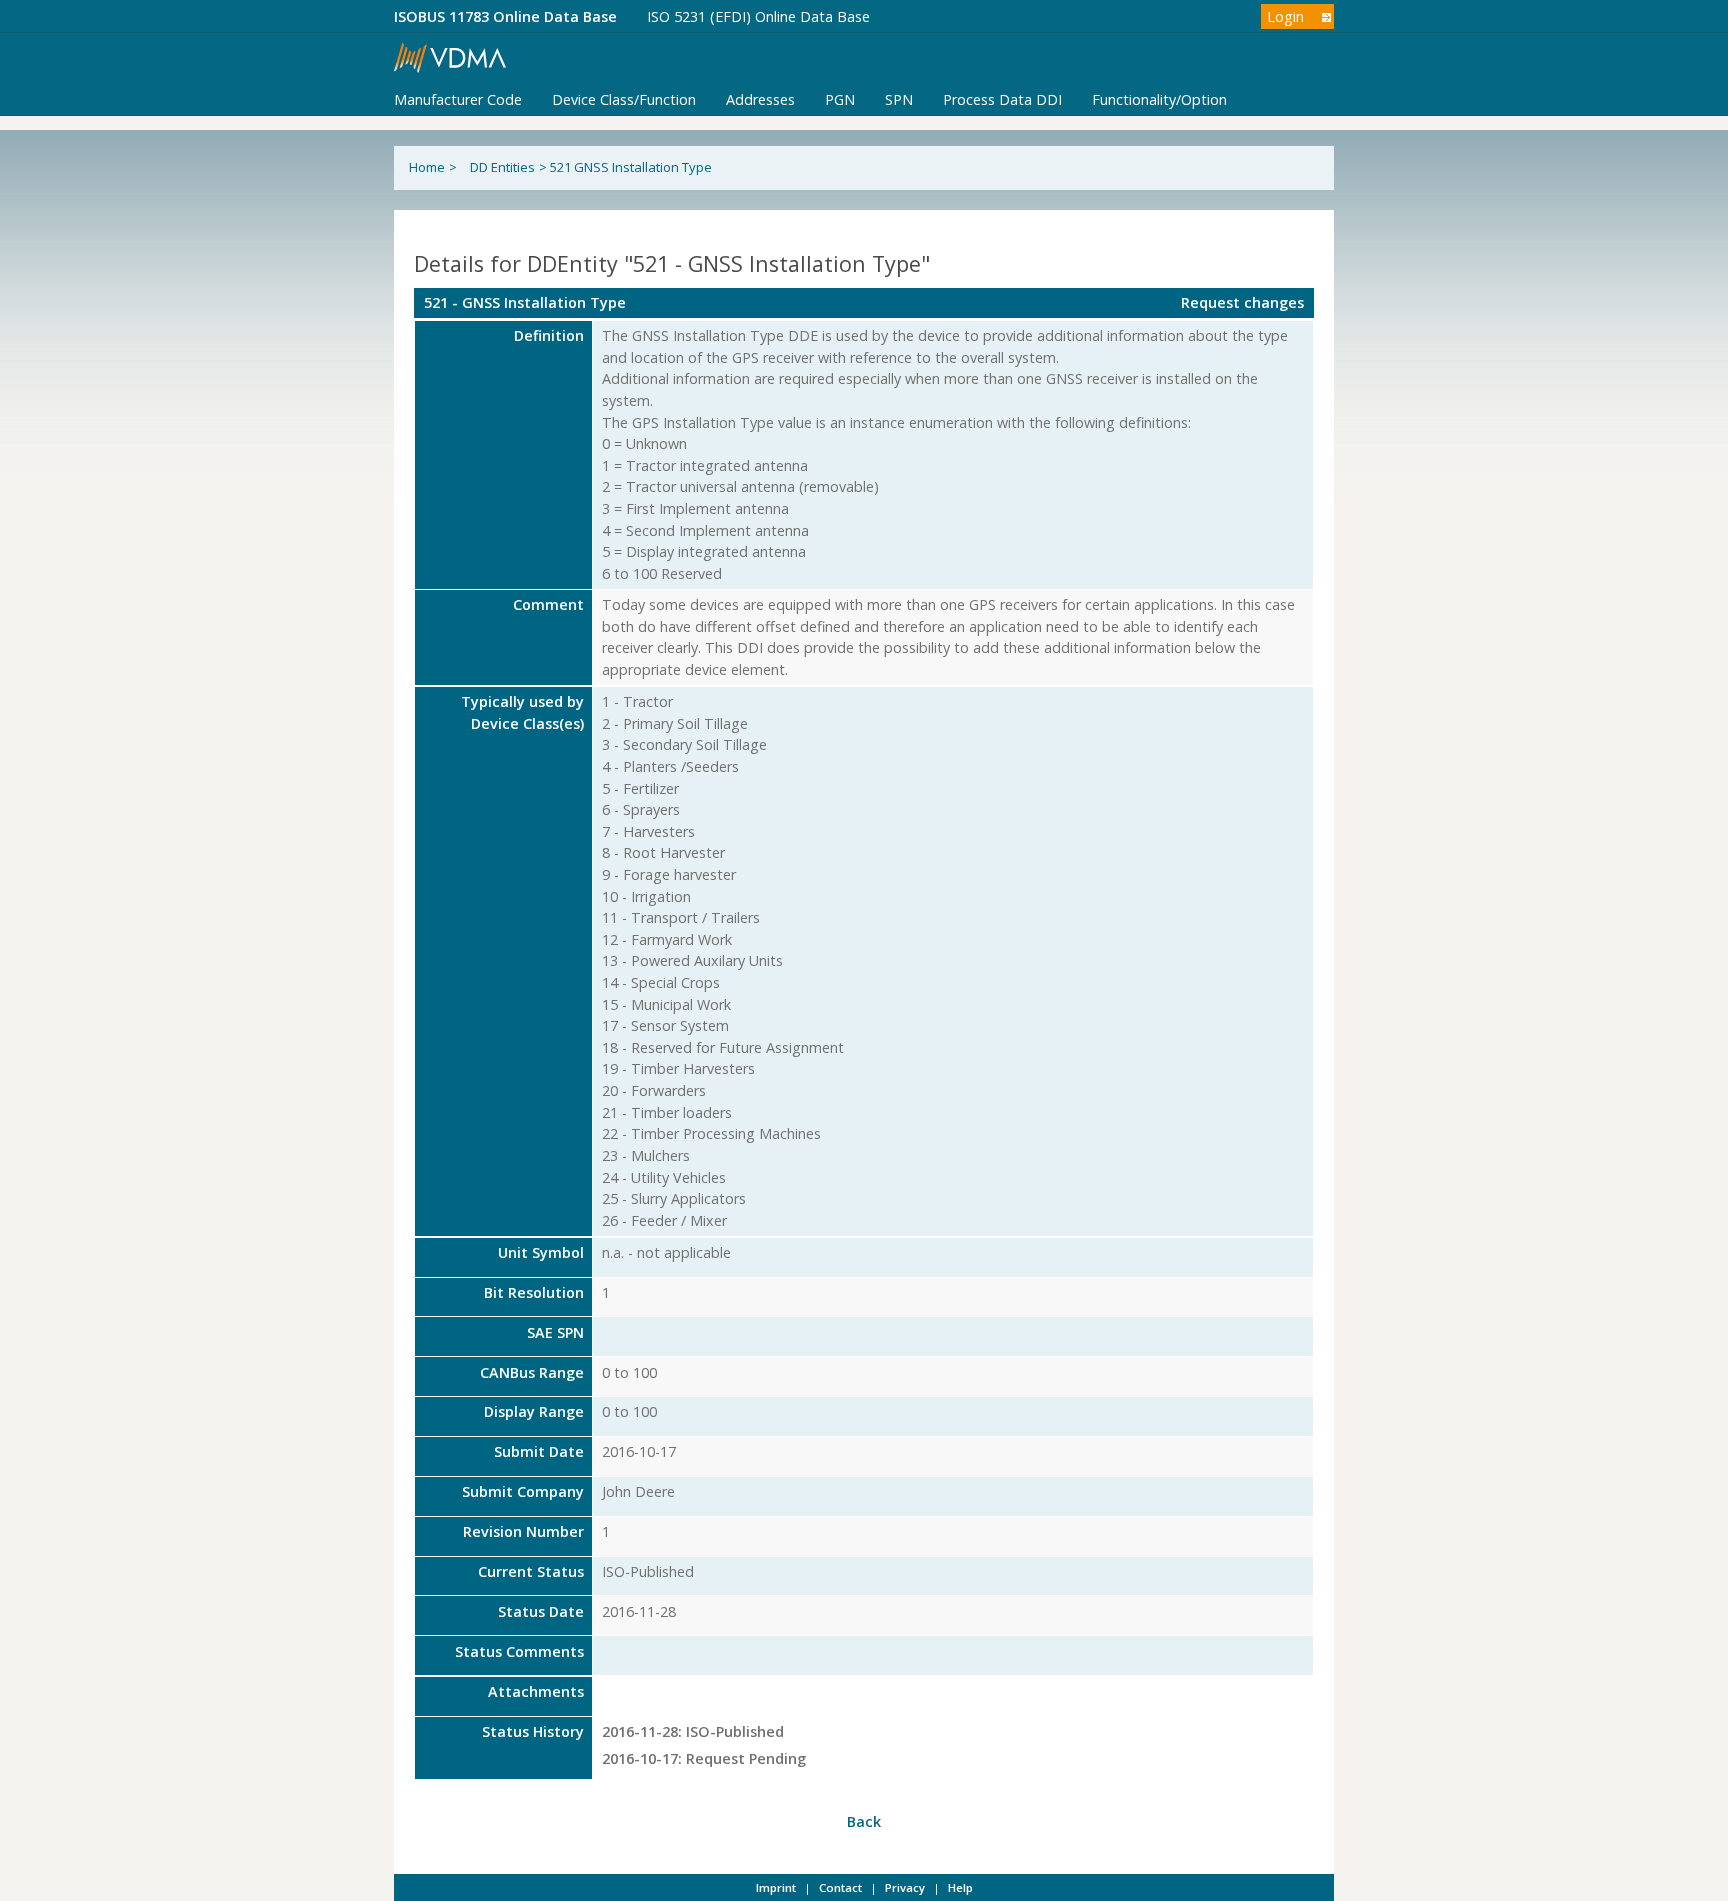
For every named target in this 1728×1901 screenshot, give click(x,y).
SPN (899, 99)
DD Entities (502, 167)
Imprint (776, 1887)
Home (427, 167)
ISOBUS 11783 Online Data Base (505, 16)
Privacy (905, 1887)
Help (960, 1887)
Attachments (536, 1691)
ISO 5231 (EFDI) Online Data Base (758, 16)
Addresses (760, 99)
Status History (533, 1731)
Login (1285, 16)
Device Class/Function (624, 99)
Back (864, 1821)
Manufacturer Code (458, 99)
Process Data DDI (1002, 99)
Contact (840, 1887)
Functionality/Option (1159, 99)
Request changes (1242, 302)
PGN (840, 99)
